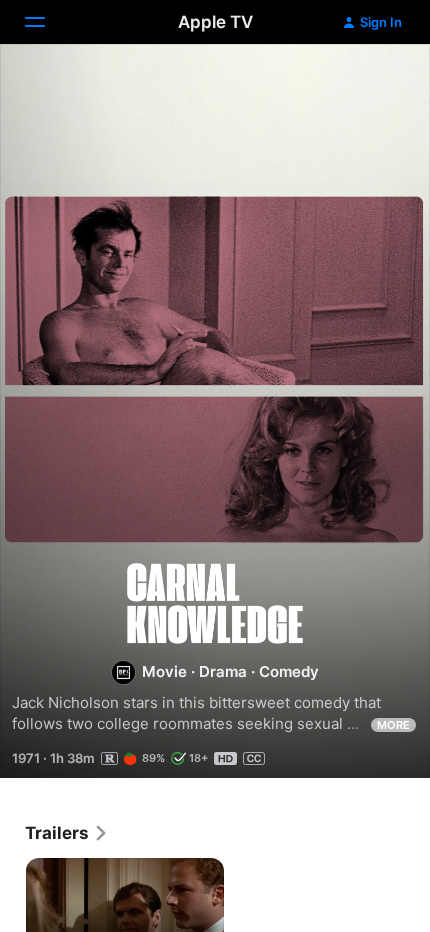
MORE (393, 725)
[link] (67, 833)
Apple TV (215, 22)
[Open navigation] (47, 22)
